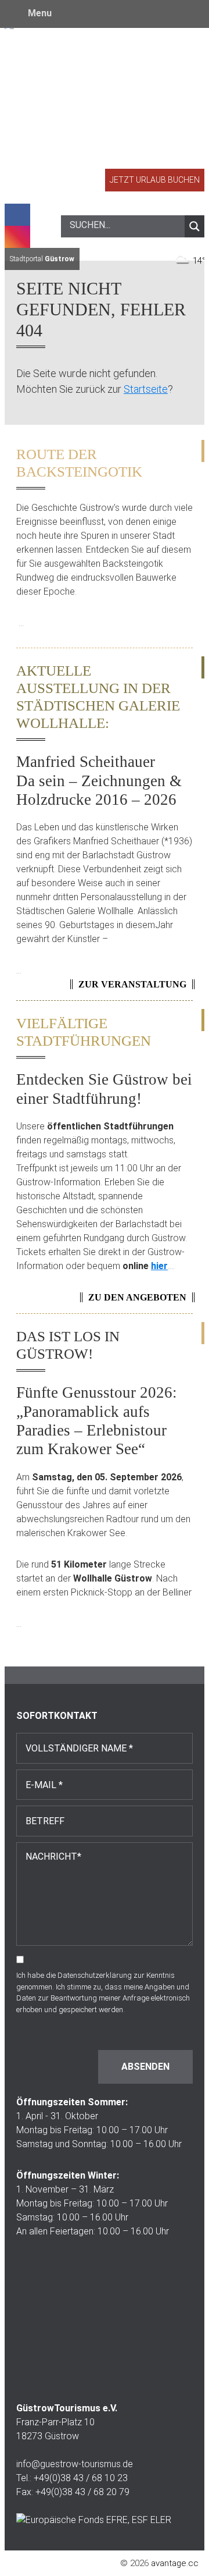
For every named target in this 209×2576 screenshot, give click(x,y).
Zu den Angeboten (137, 1297)
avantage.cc (175, 2563)
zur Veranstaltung (132, 984)
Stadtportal (42, 259)
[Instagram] (17, 237)
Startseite (146, 389)
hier (159, 1266)
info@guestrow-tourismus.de (75, 2464)
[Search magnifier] (194, 226)
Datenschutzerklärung (95, 1975)
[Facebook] (17, 215)
